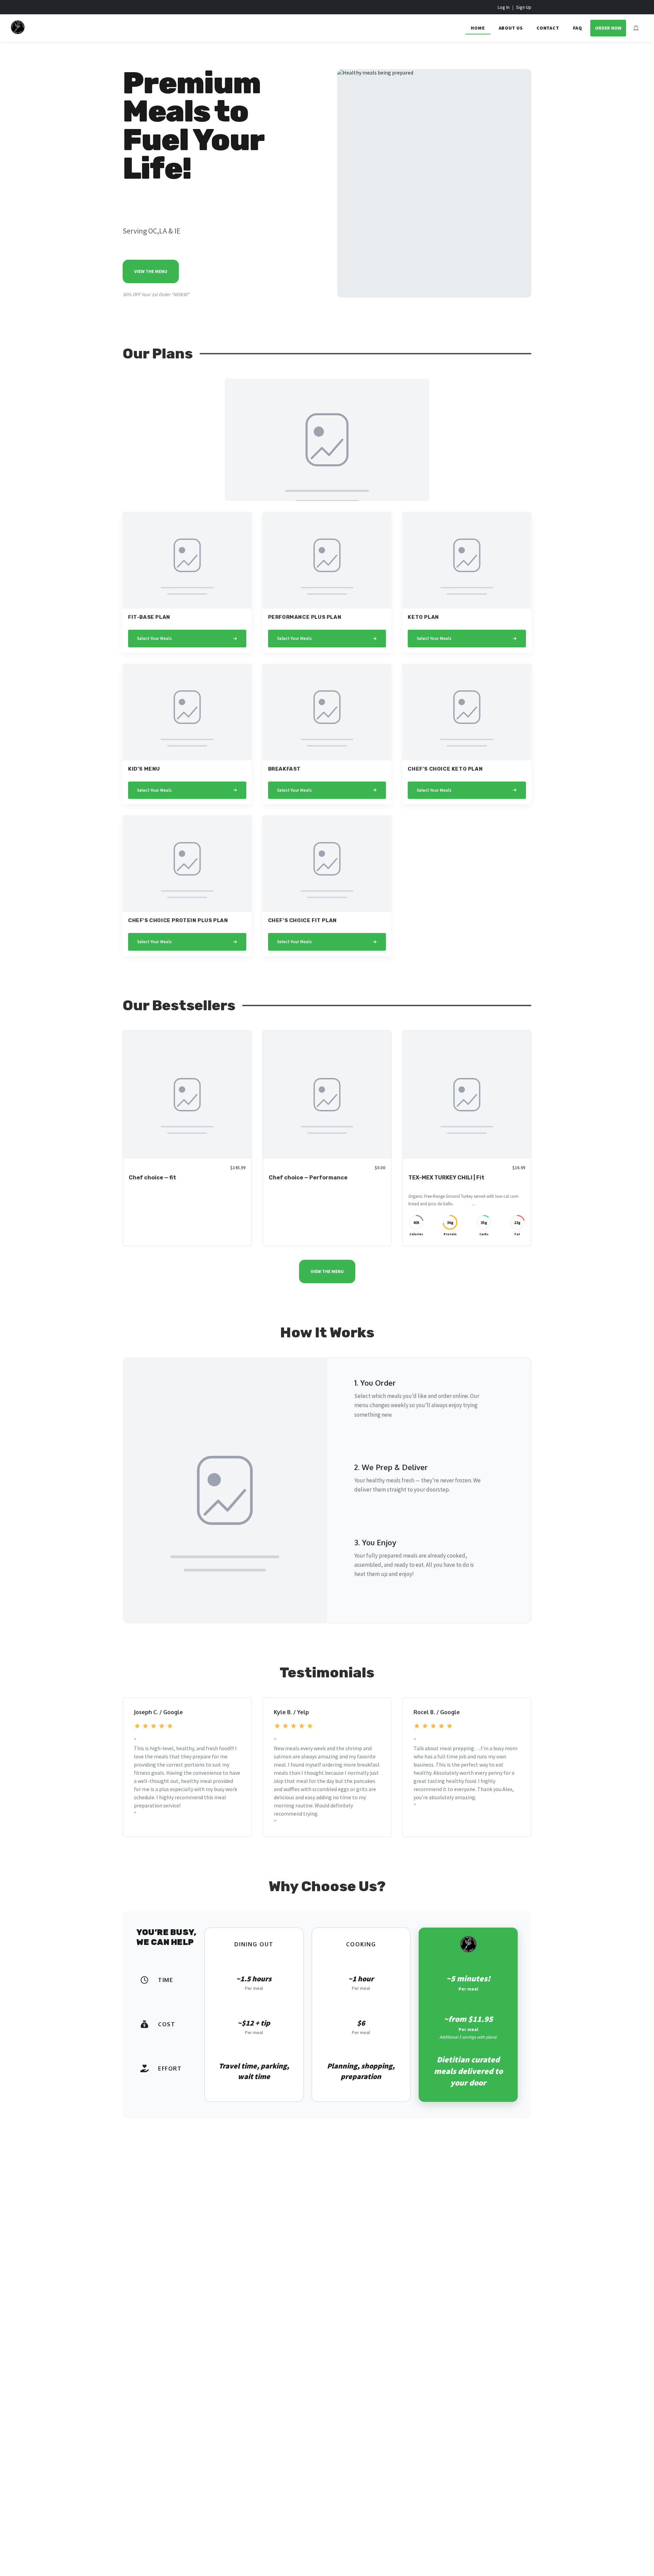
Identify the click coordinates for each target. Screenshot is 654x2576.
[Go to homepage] (18, 32)
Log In (504, 7)
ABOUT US (511, 28)
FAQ (578, 28)
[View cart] (636, 28)
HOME (478, 28)
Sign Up (524, 7)
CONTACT (548, 28)
